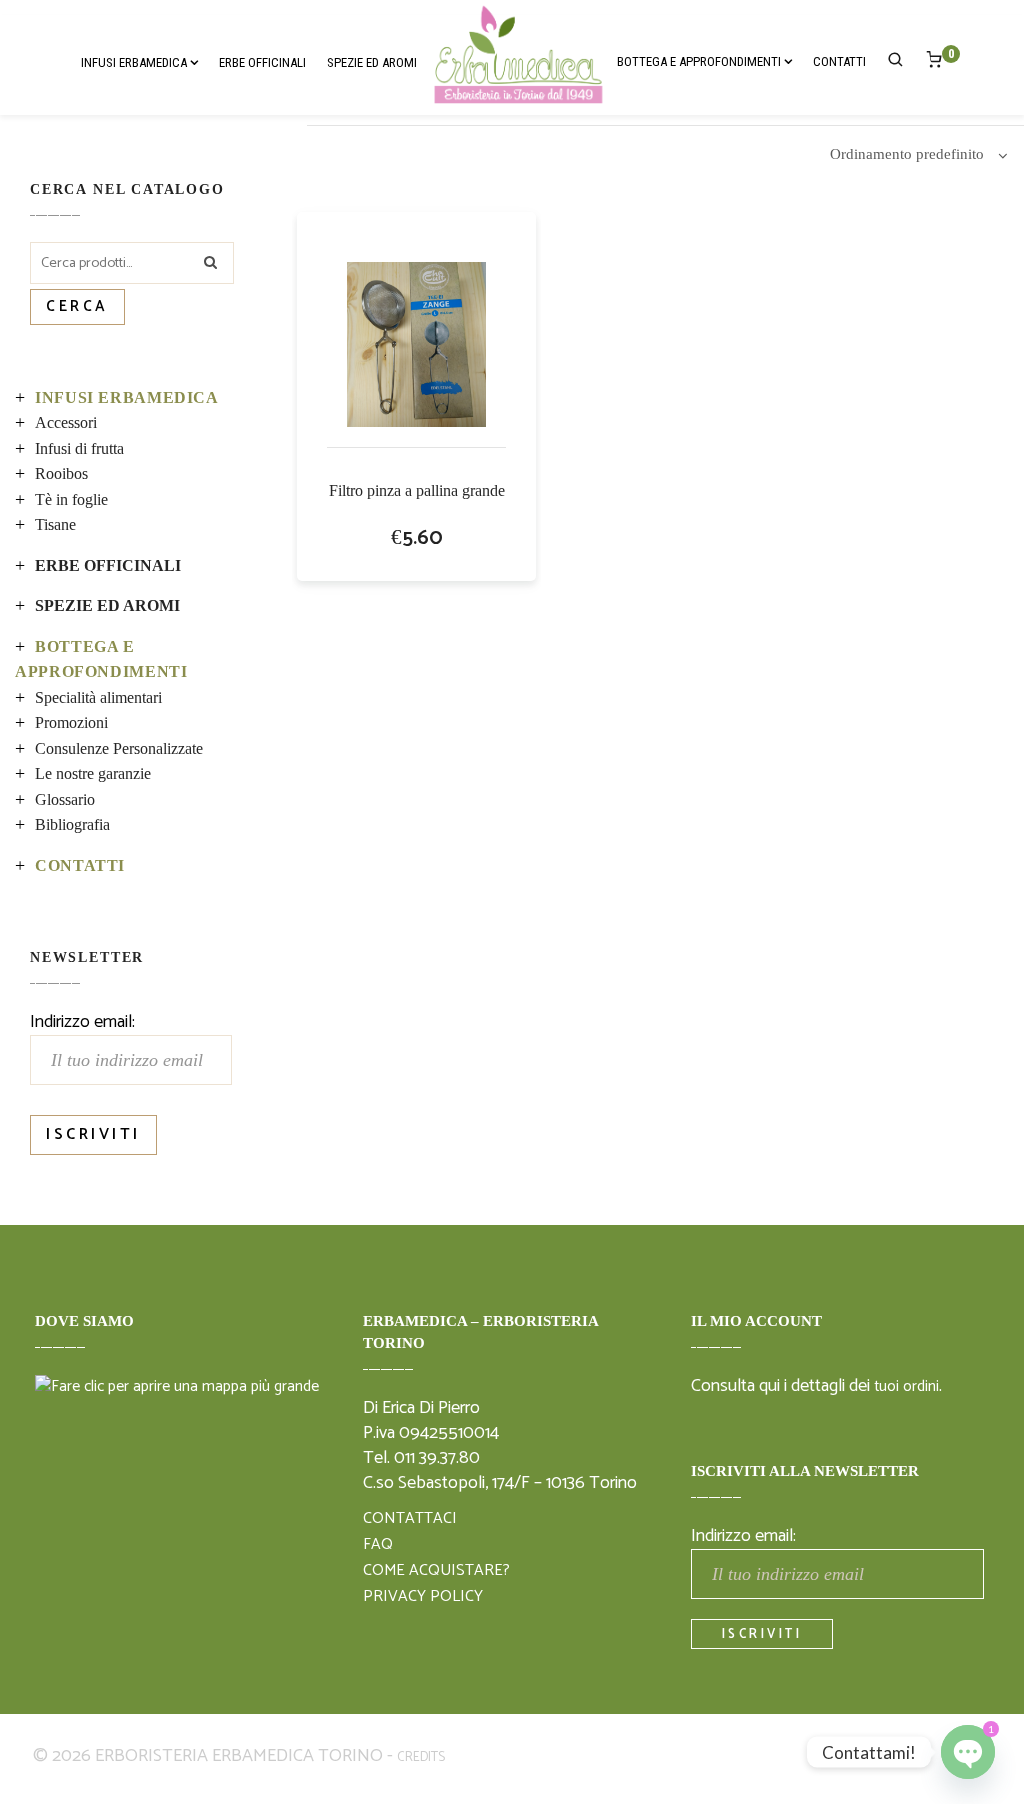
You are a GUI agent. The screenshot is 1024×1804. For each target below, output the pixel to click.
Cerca (77, 307)
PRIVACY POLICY (423, 1597)
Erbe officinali (108, 565)
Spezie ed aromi (107, 605)
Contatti (80, 865)
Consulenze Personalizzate (119, 748)
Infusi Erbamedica (127, 397)
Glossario (65, 799)
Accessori (66, 422)
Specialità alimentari (98, 697)
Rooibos (61, 473)
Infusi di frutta (79, 448)
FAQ (378, 1545)
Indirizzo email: (82, 1022)
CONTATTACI (410, 1519)
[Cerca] (896, 63)
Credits (421, 1757)
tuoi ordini (906, 1387)
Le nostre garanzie (93, 773)
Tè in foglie (71, 499)
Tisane (55, 524)
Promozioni (71, 722)
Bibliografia (72, 824)
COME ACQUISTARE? (436, 1571)
